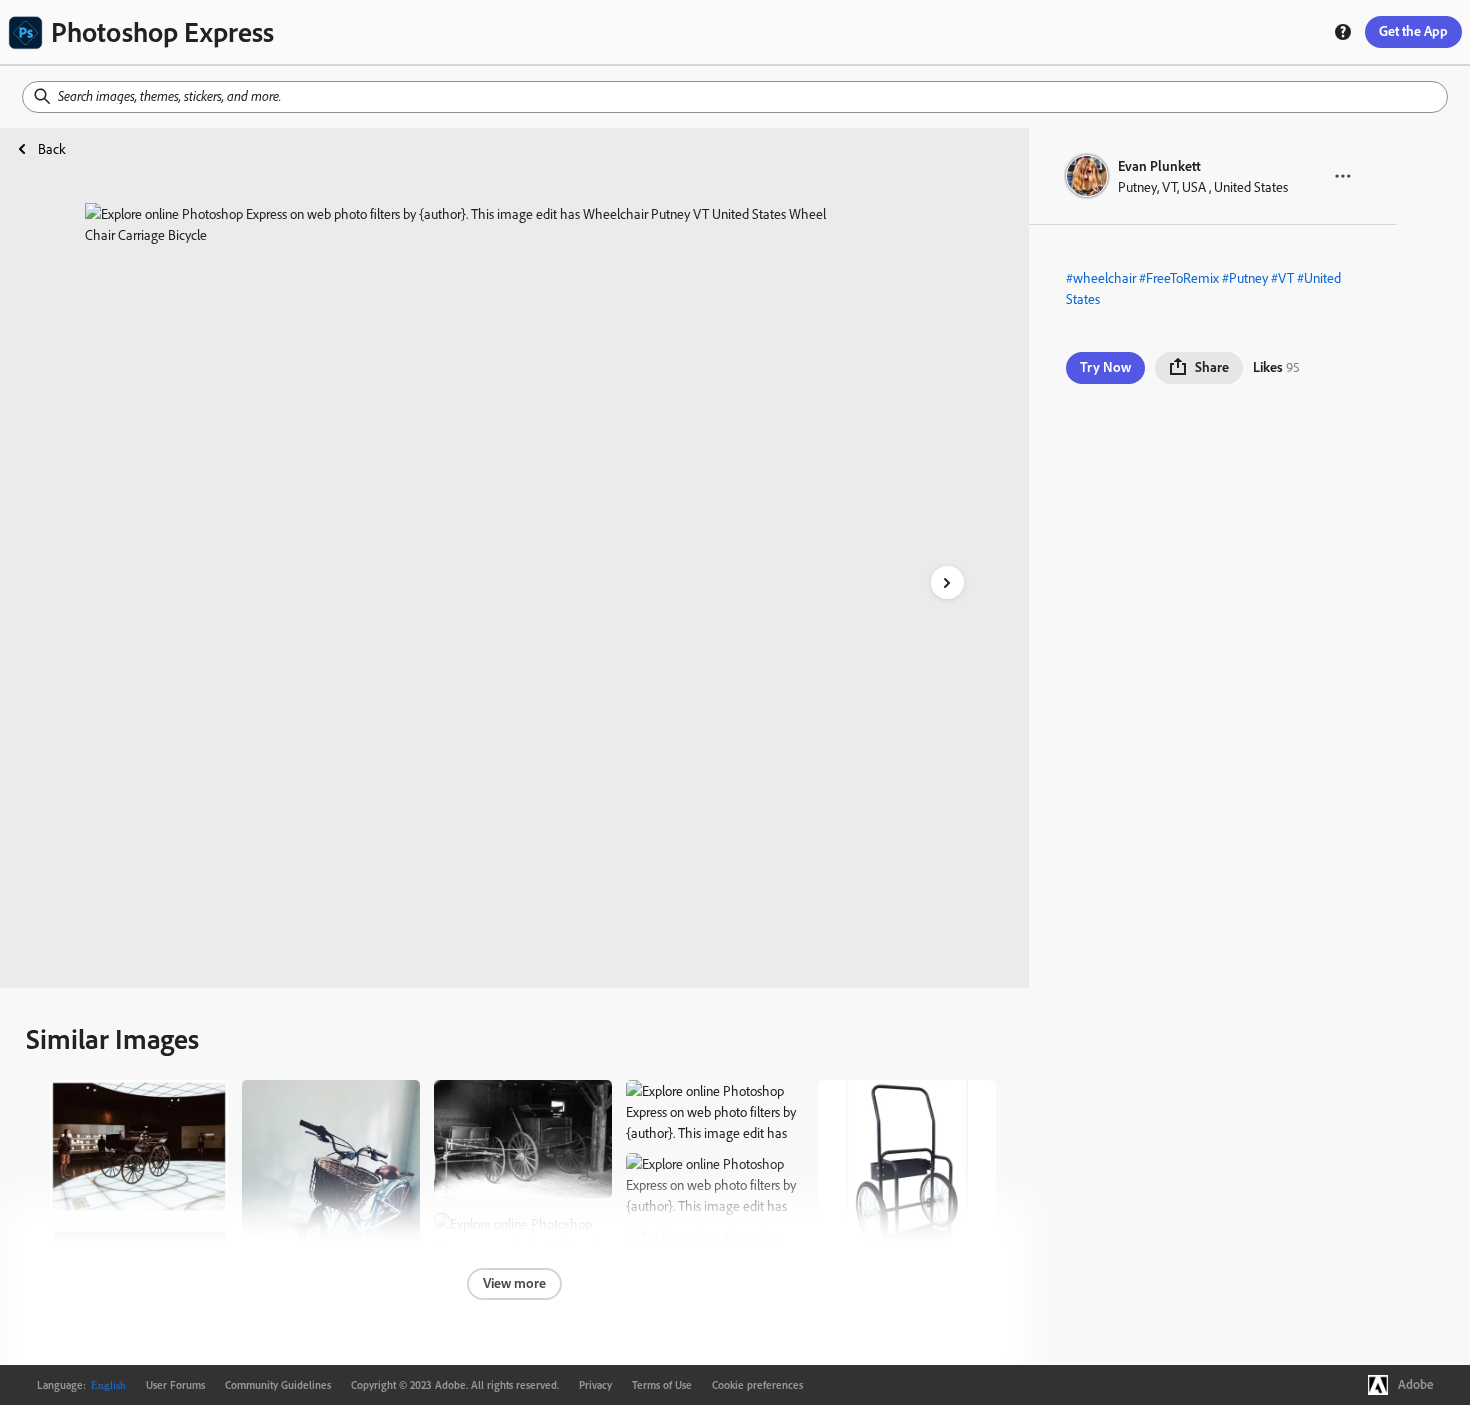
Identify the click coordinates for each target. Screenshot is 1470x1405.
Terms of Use (662, 1385)
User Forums (175, 1385)
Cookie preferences (757, 1385)
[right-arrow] (947, 582)
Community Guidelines (278, 1385)
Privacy (595, 1385)
